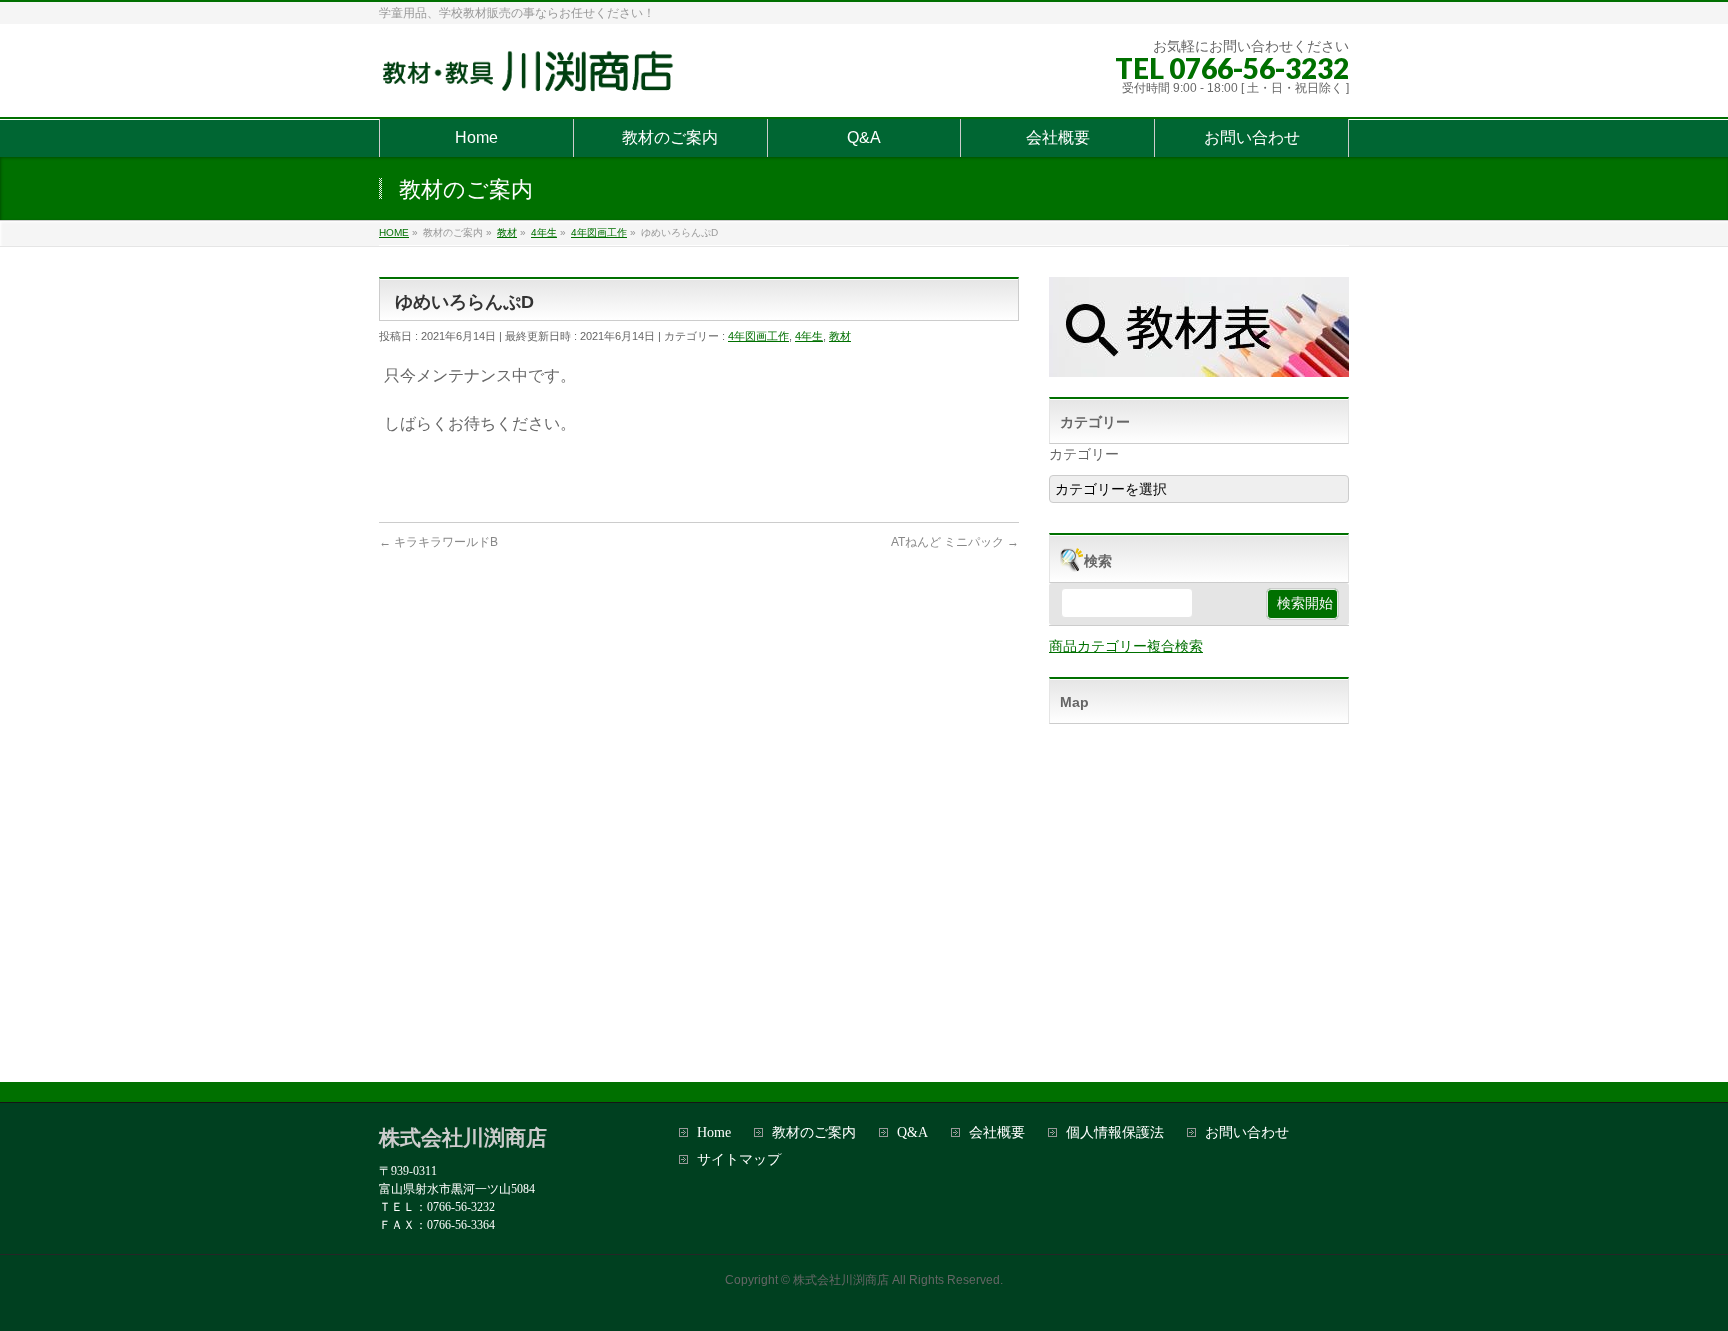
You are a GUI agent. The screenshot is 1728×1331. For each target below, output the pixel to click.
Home (714, 1133)
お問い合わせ (1247, 1133)
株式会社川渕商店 (841, 1280)
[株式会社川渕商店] (533, 79)
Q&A (912, 1133)
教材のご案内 (814, 1133)
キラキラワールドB (438, 542)
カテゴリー (1084, 454)
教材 (840, 336)
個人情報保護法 (1115, 1133)
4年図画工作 (758, 336)
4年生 (809, 336)
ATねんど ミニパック (955, 542)
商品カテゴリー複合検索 (1126, 646)
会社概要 (997, 1133)
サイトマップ (739, 1160)
